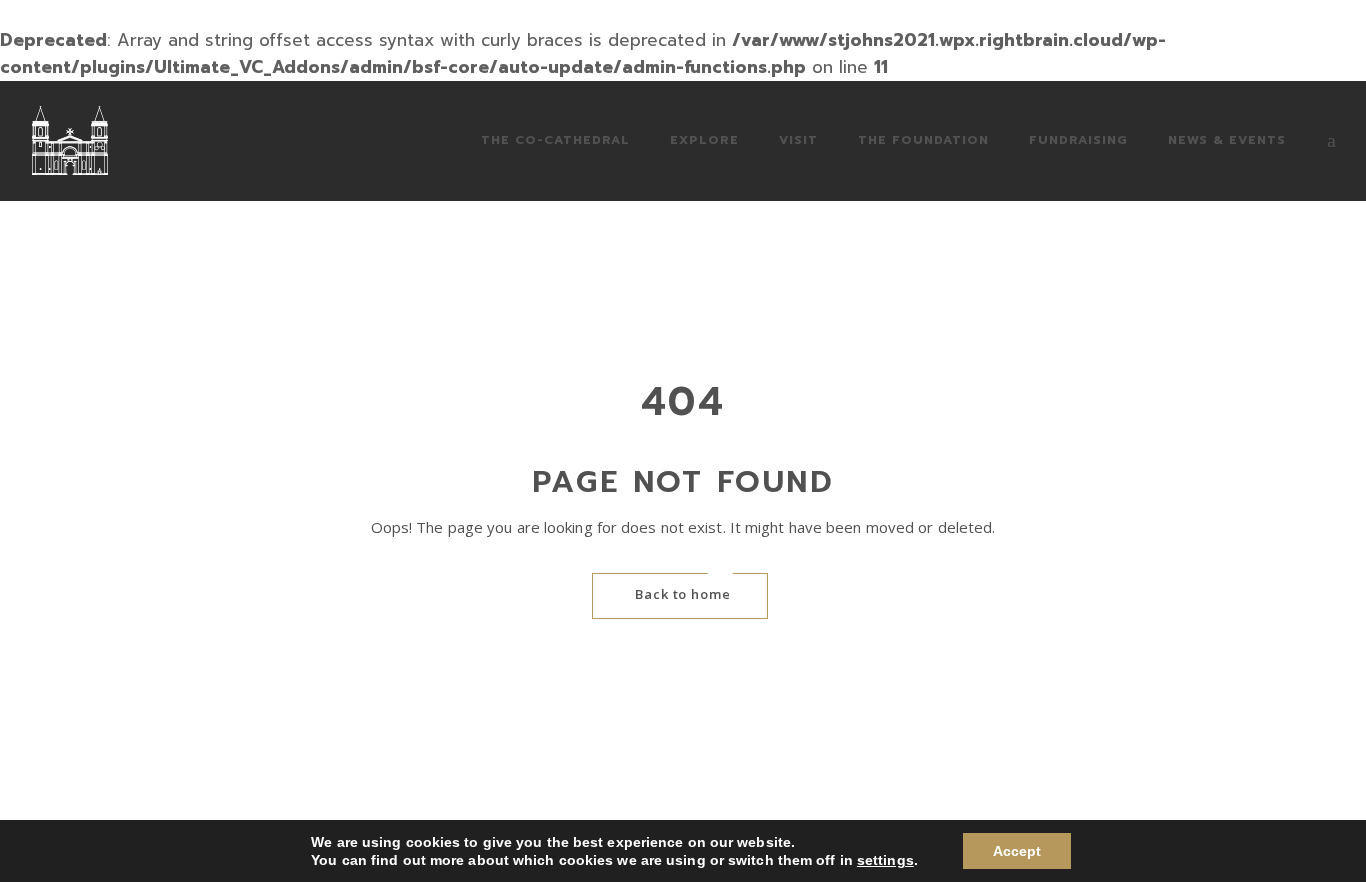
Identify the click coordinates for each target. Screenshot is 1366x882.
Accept (1017, 851)
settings (885, 860)
